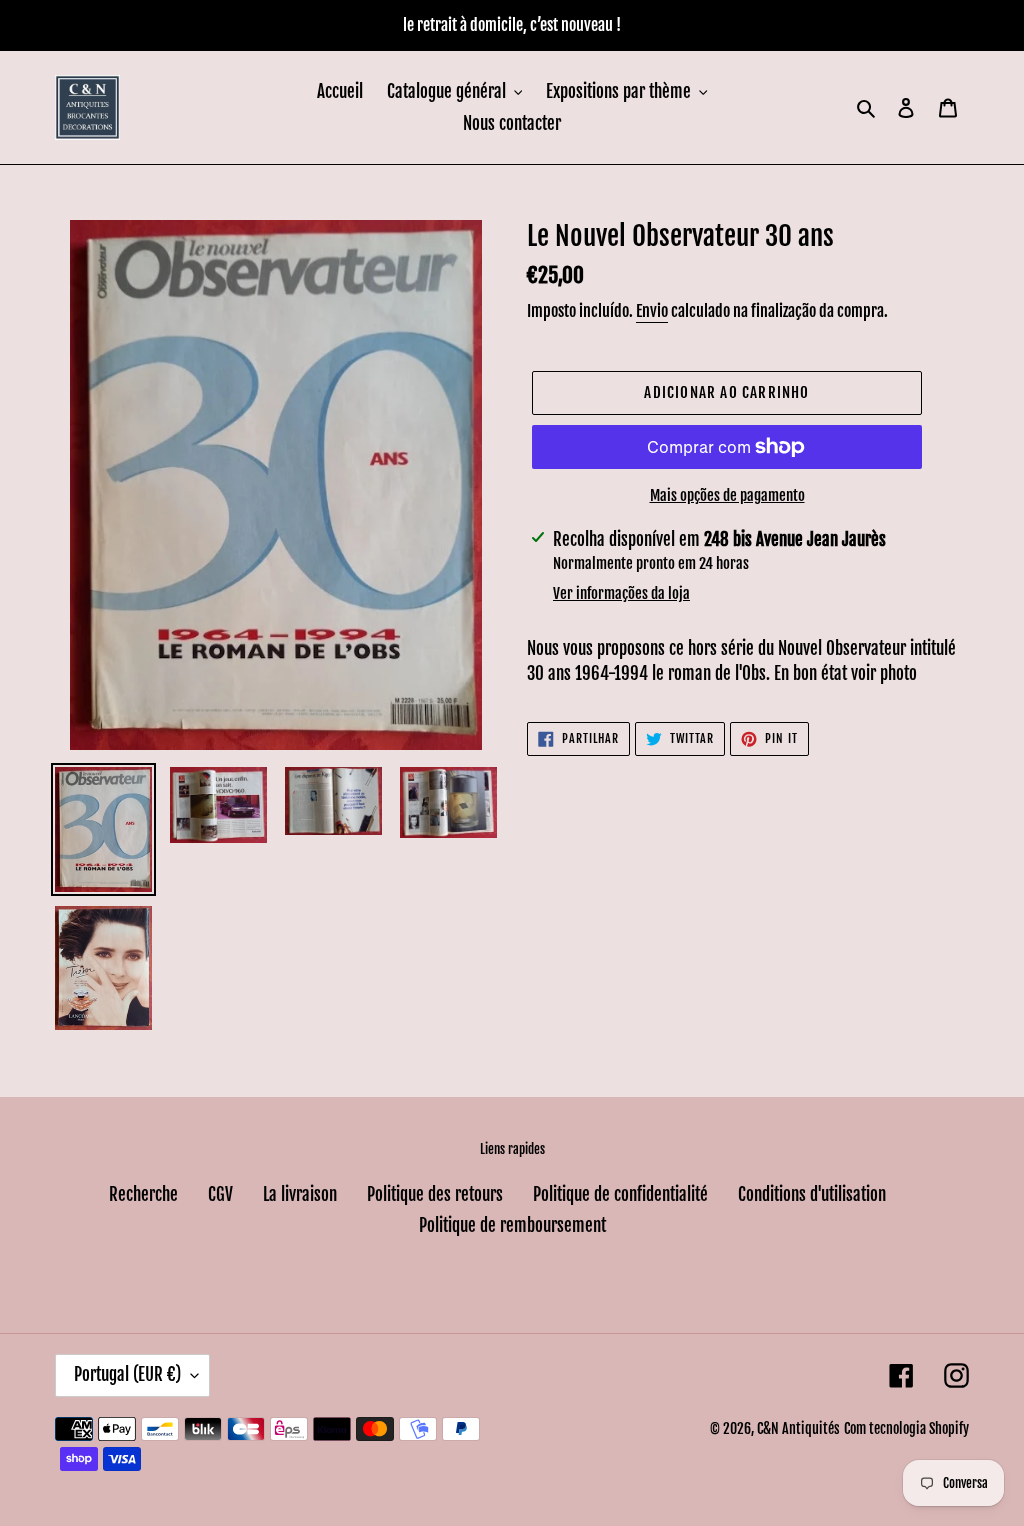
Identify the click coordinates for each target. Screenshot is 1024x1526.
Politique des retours (435, 1194)
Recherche (143, 1194)
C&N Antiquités (798, 1428)
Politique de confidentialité (620, 1194)
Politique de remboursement (512, 1225)
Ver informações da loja (621, 593)
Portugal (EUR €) (127, 1374)
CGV (220, 1194)
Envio (652, 311)
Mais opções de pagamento (727, 495)
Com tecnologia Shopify (906, 1428)
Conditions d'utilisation (812, 1194)
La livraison (300, 1194)
